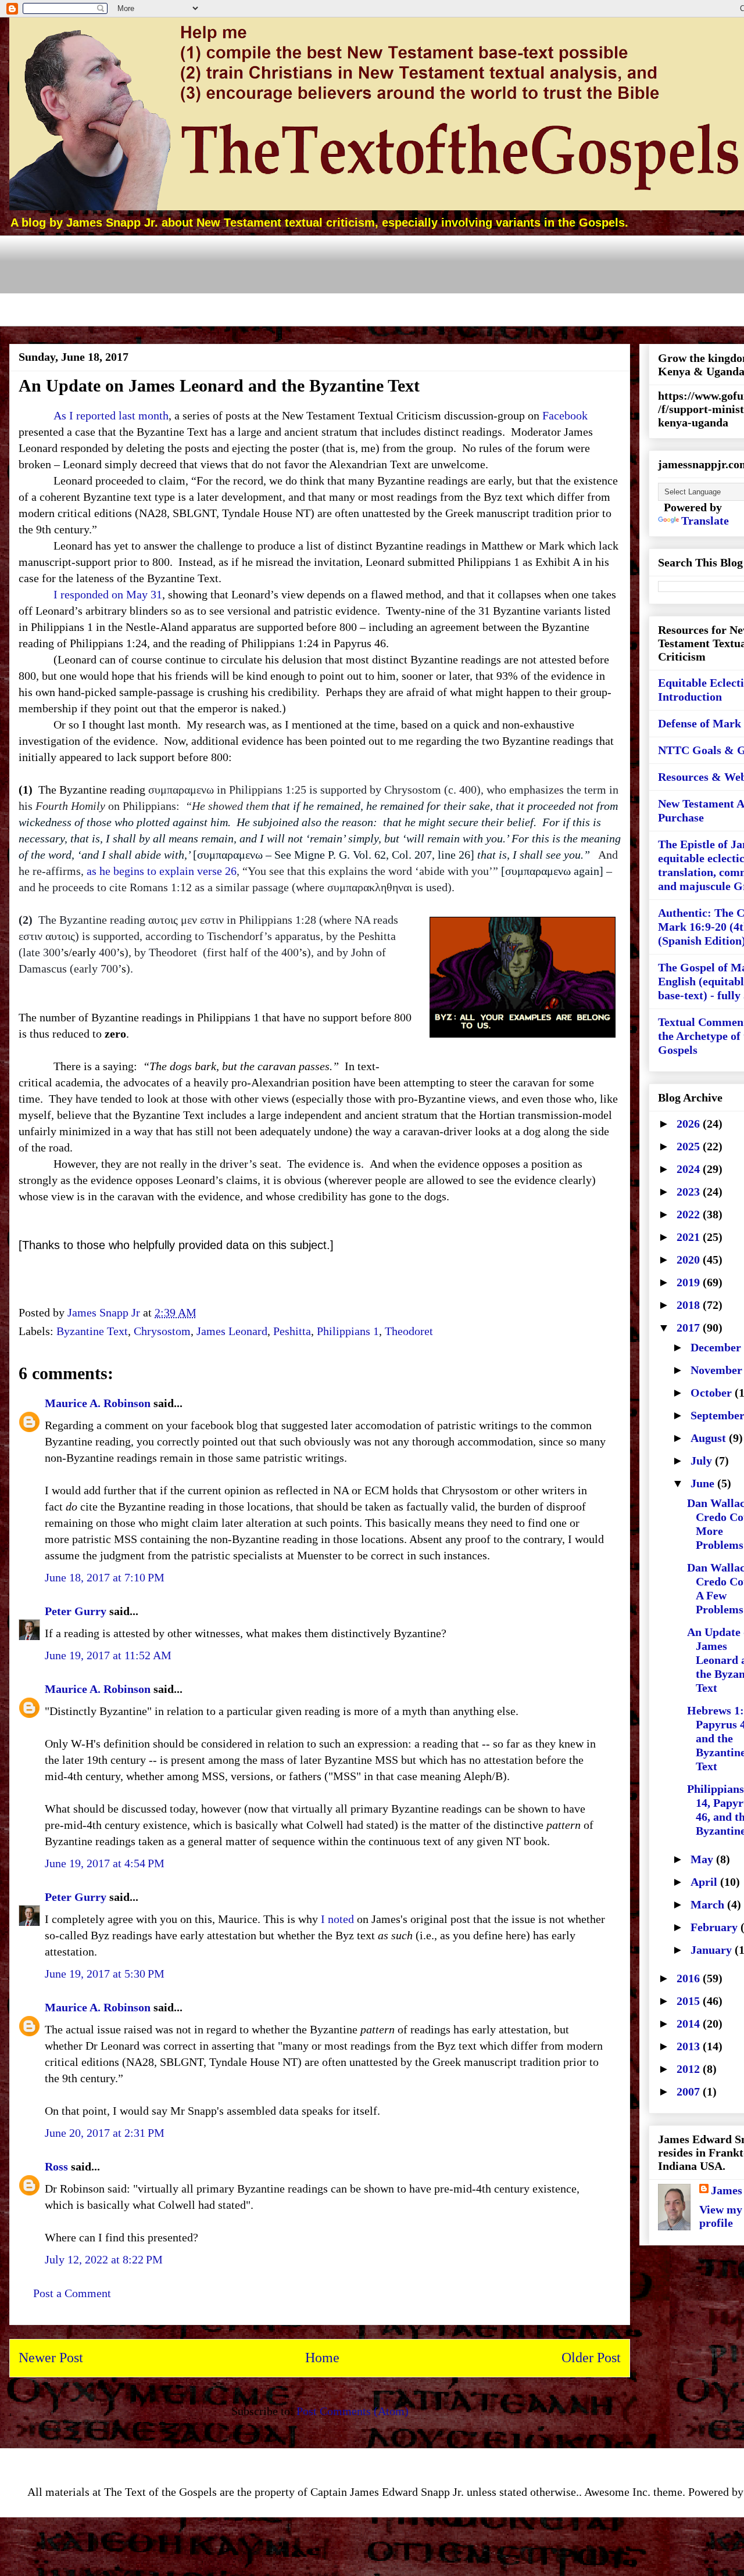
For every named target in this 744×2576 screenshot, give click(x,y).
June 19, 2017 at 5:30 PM (105, 1974)
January (713, 1950)
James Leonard (232, 1331)
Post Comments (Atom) (353, 2411)
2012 (690, 2069)
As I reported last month (111, 415)
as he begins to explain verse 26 (162, 871)
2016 (690, 1978)
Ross (56, 2166)
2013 (690, 2046)
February (716, 1927)
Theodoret (409, 1331)
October (713, 1393)
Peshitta (292, 1331)
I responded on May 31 (108, 594)
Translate (705, 521)
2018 (690, 1305)
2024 (690, 1169)
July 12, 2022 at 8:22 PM (104, 2259)
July (703, 1461)
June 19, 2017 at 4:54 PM (105, 1863)
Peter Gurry (76, 1611)
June (704, 1483)
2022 (690, 1214)
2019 (690, 1282)
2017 (690, 1328)
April (705, 1882)
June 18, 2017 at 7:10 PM (105, 1577)
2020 (690, 1260)
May (703, 1859)
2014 (690, 2024)
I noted (337, 1919)
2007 (690, 2091)
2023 (690, 1192)
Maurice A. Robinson (98, 1403)
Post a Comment (72, 2293)
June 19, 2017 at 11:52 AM (108, 1655)
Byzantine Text (92, 1331)
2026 (690, 1124)
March (709, 1904)
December (717, 1347)
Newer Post (51, 2358)
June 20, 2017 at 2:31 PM (105, 2133)
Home (322, 2358)
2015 (690, 2001)
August (710, 1438)
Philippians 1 (348, 1331)
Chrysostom (162, 1331)
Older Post (591, 2358)
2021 (690, 1237)
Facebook (565, 415)
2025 (690, 1146)
